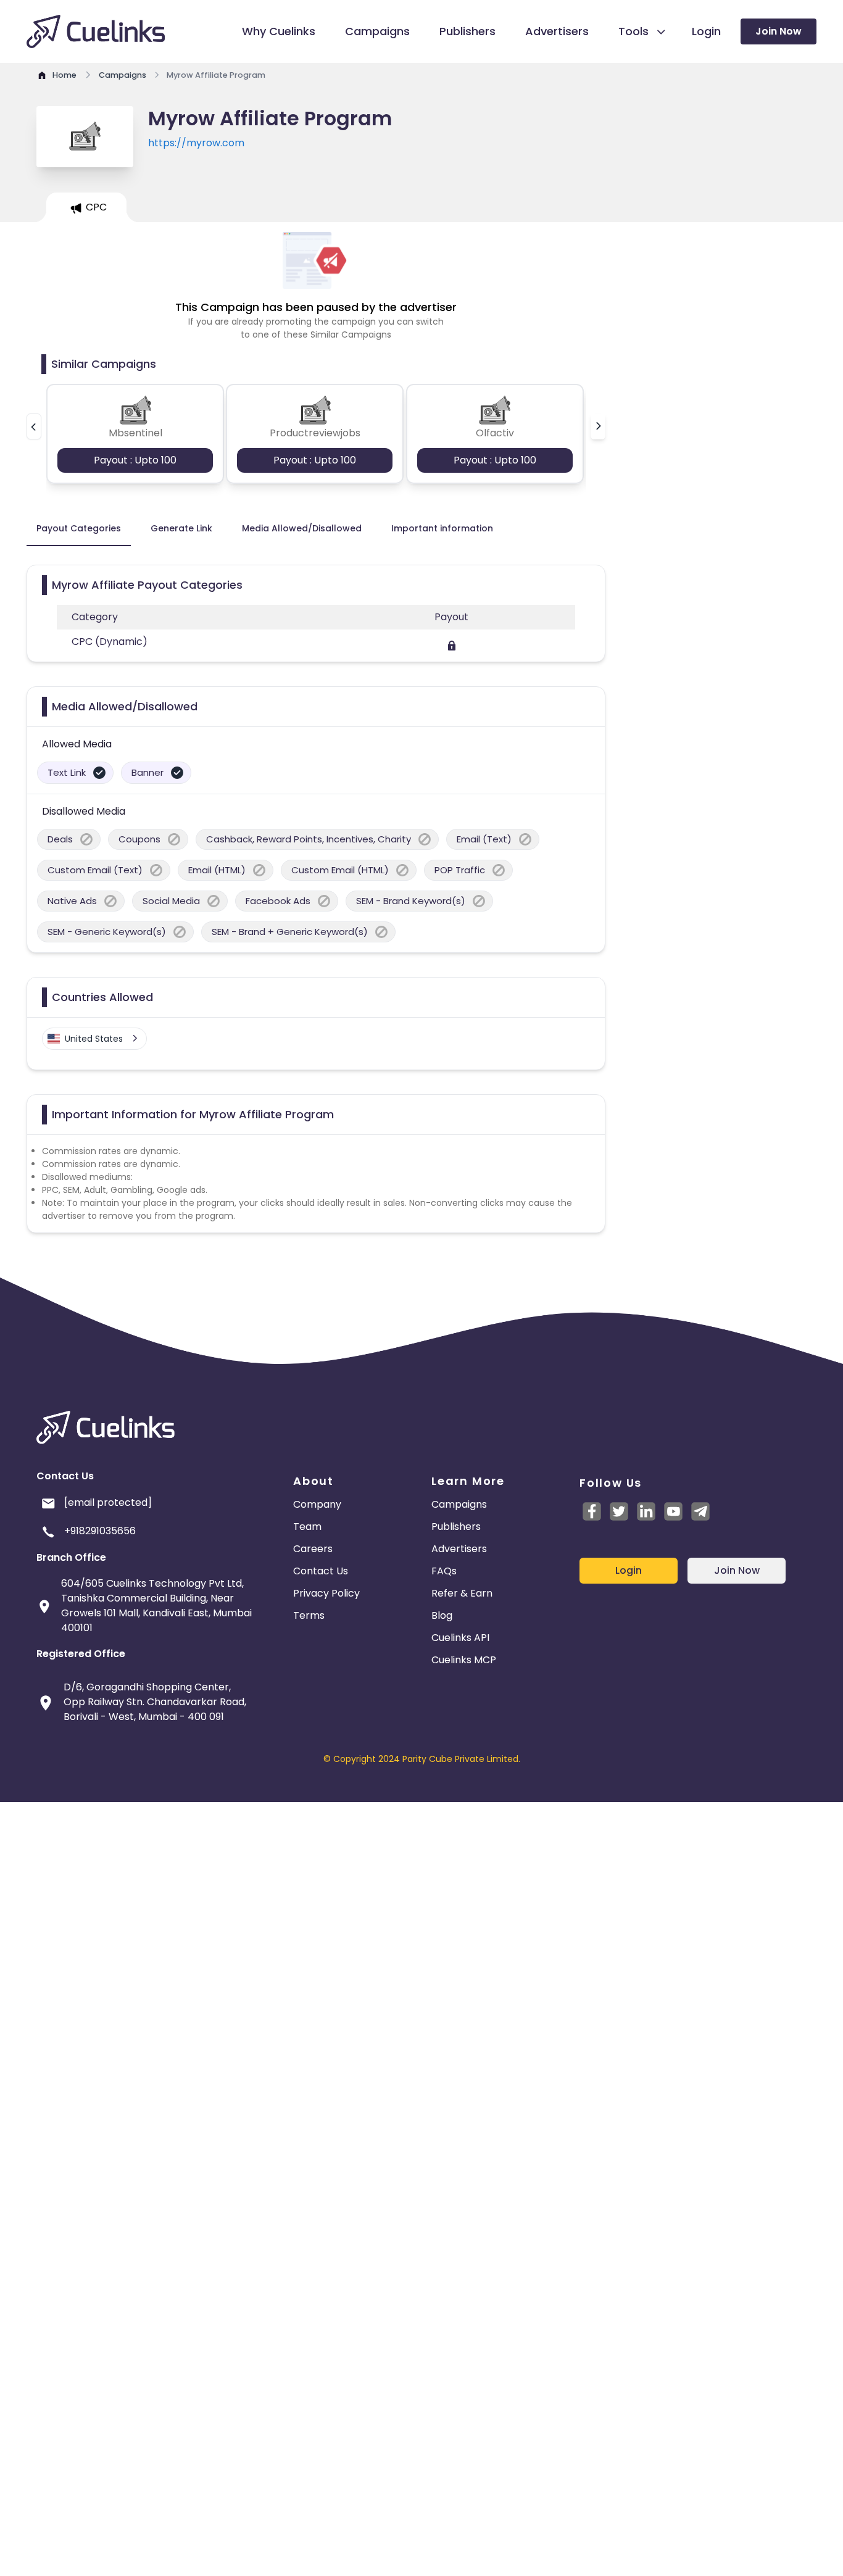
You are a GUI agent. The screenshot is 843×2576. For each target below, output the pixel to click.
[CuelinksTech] (700, 1511)
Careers (313, 1549)
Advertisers (459, 1549)
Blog (442, 1615)
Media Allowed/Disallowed (302, 528)
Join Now (779, 31)
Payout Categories (79, 528)
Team (307, 1527)
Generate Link (181, 528)
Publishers (456, 1527)
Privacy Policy (326, 1593)
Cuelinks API (460, 1638)
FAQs (444, 1571)
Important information (442, 528)
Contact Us (321, 1571)
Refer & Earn (462, 1593)
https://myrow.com (196, 143)
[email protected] (108, 1502)
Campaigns (459, 1504)
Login (629, 1570)
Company (317, 1504)
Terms (309, 1615)
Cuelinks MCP (464, 1660)
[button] (34, 426)
